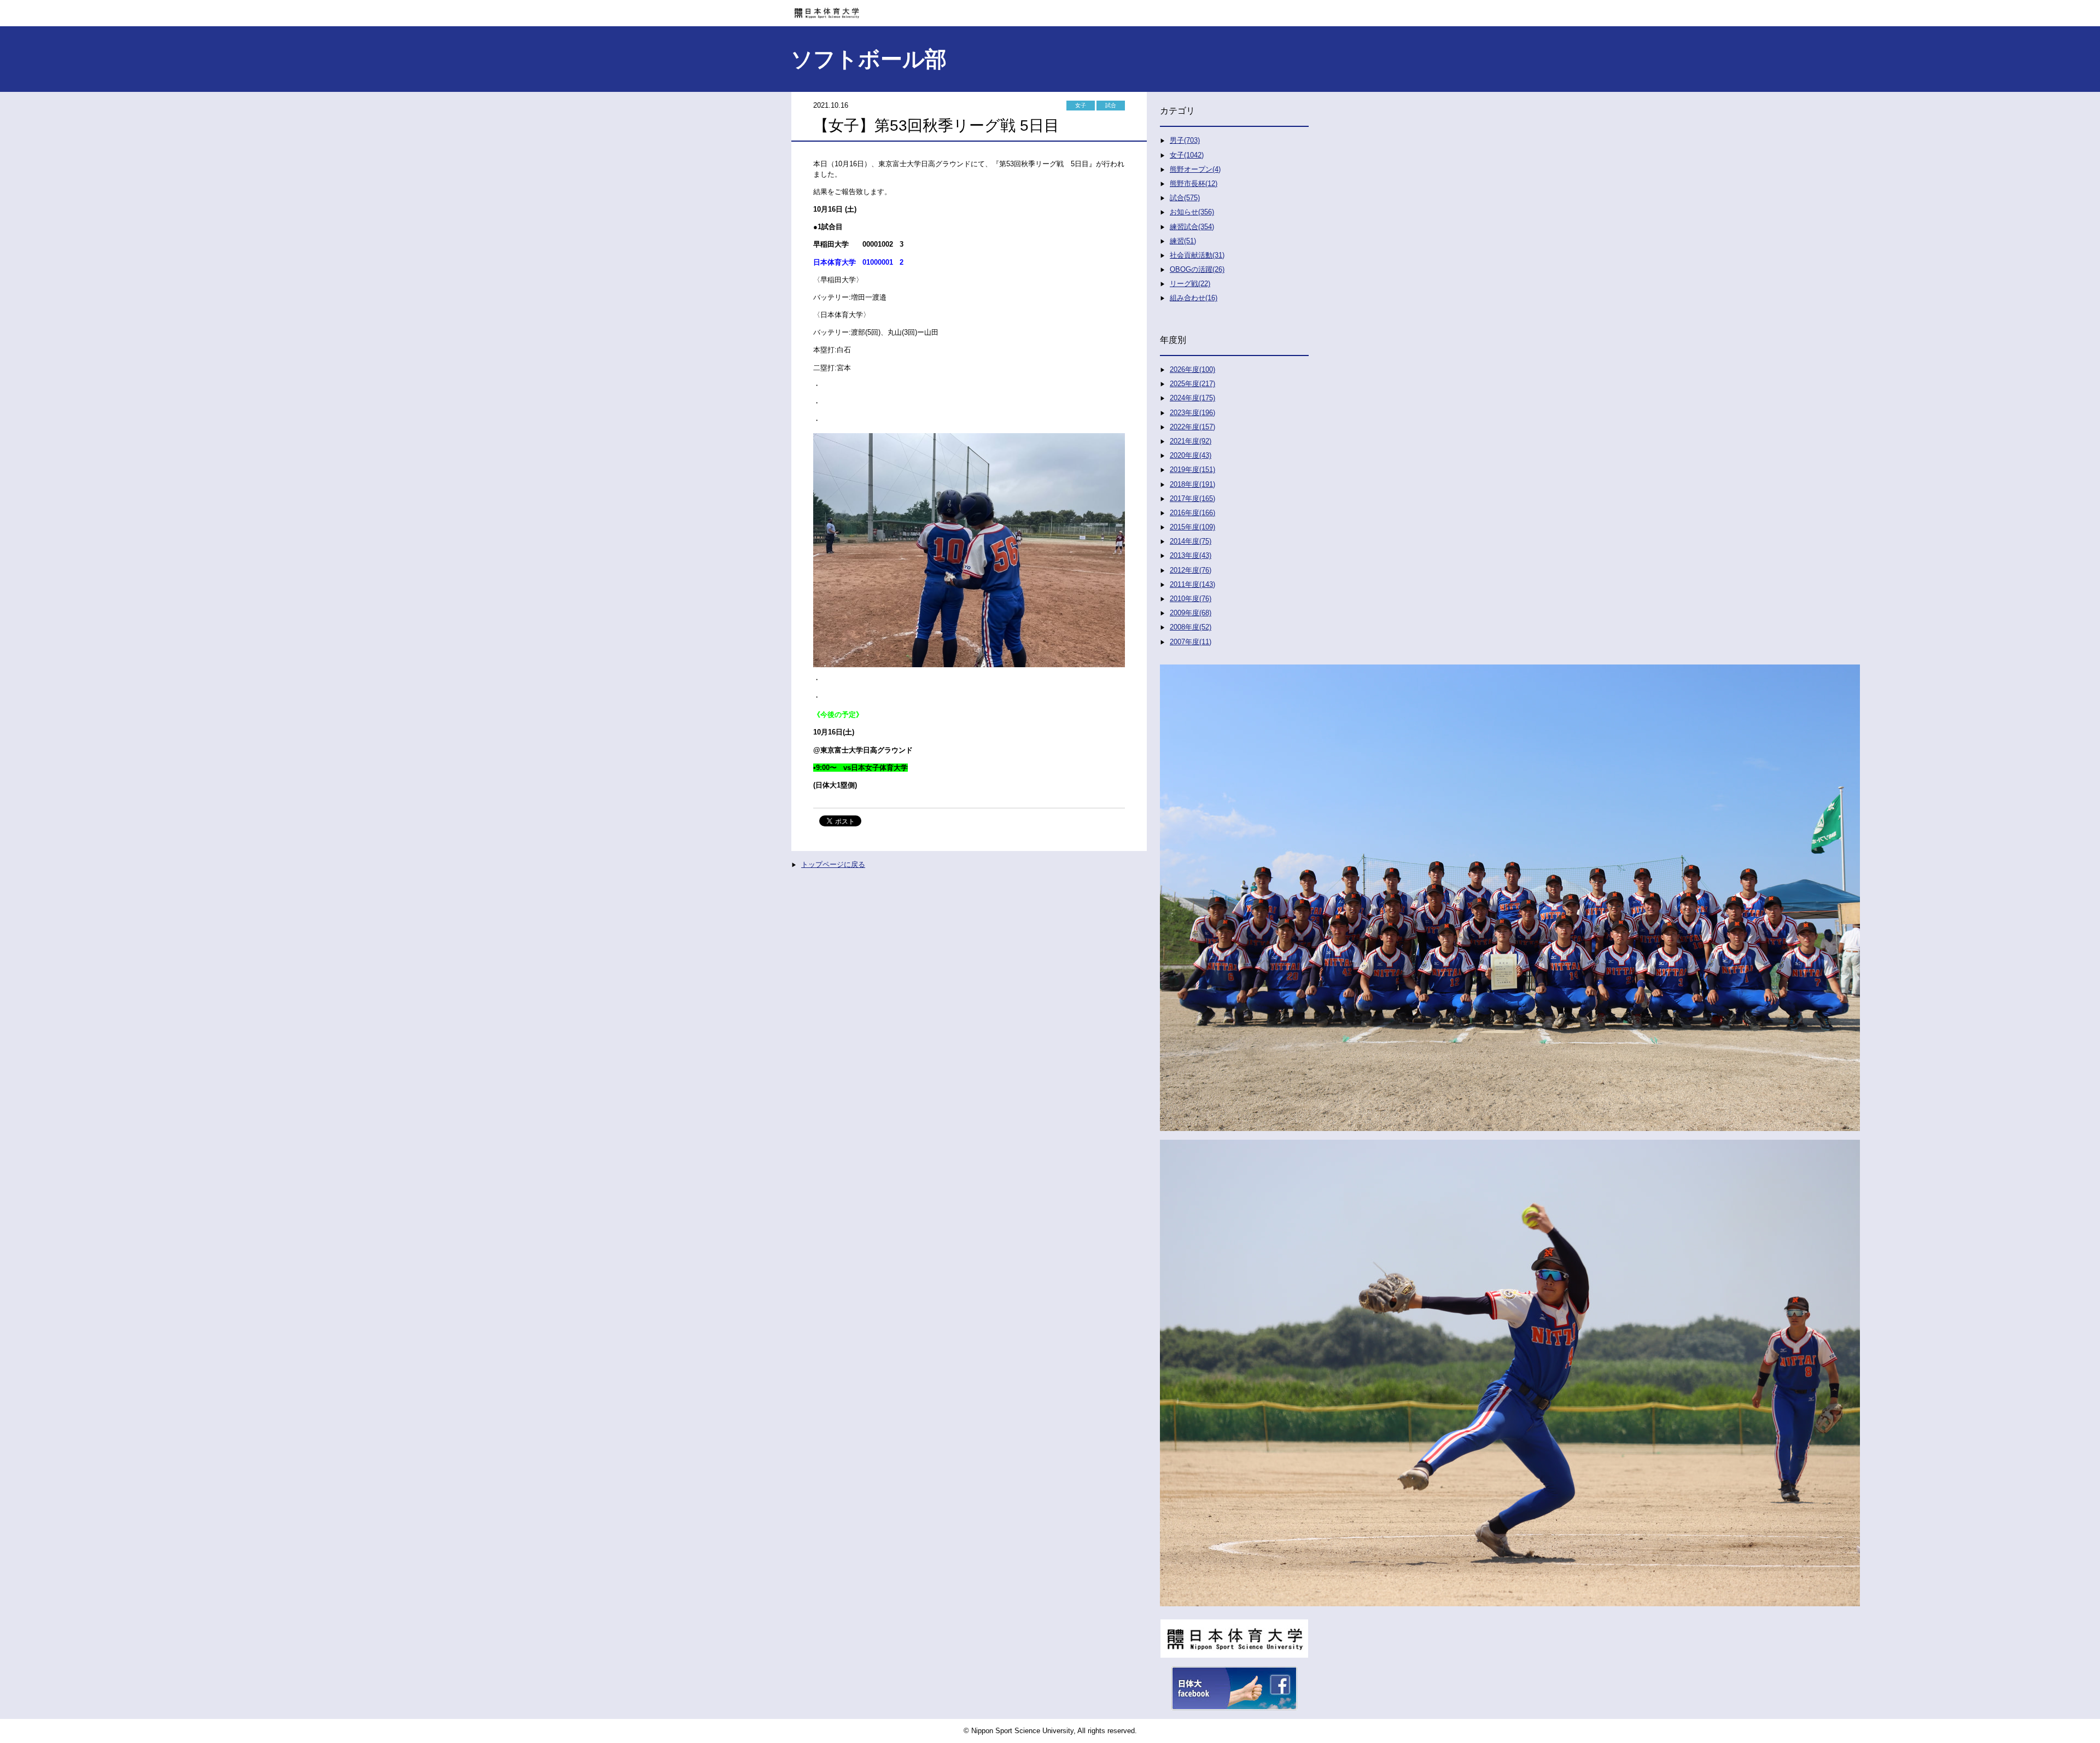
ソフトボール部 (869, 59)
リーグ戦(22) (1190, 284)
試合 (1111, 105)
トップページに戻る (833, 864)
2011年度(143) (1192, 584)
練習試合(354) (1192, 227)
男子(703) (1185, 140)
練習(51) (1183, 241)
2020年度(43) (1191, 455)
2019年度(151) (1192, 470)
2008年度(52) (1191, 627)
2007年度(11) (1191, 642)
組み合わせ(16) (1194, 298)
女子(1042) (1187, 155)
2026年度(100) (1192, 369)
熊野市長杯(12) (1194, 183)
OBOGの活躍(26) (1197, 269)
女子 (1081, 105)
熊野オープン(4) (1195, 169)
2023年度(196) (1192, 413)
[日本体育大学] (1050, 9)
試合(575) (1185, 198)
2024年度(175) (1192, 398)
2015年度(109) (1192, 527)
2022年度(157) (1192, 427)
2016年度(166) (1192, 513)
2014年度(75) (1191, 541)
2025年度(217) (1192, 384)
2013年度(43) (1191, 555)
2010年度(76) (1191, 599)
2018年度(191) (1192, 484)
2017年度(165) (1192, 499)
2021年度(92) (1191, 441)
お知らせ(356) (1192, 212)
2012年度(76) (1191, 570)
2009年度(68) (1191, 613)
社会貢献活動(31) (1197, 255)
